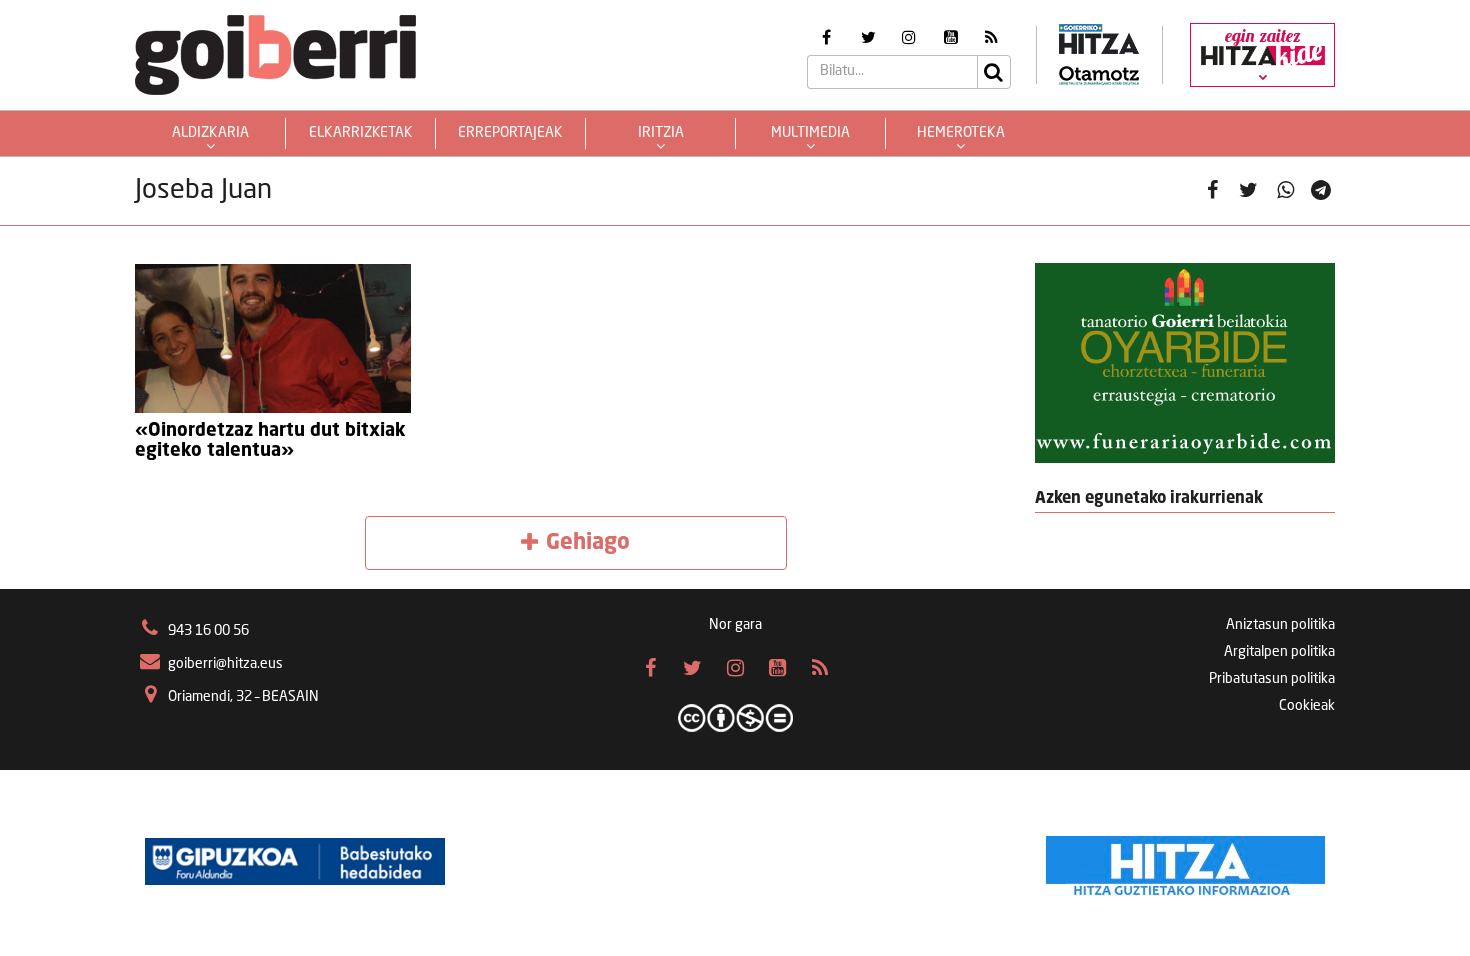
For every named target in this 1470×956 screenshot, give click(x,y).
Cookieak (1307, 706)
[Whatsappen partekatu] (1285, 191)
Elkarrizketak (361, 133)
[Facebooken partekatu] (1212, 191)
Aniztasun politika (1280, 625)
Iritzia (661, 133)
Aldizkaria (210, 133)
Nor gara (735, 625)
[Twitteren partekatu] (1248, 191)
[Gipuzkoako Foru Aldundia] (295, 861)
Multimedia (810, 133)
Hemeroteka (961, 133)
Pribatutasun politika (1272, 679)
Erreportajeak (510, 133)
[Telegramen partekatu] (1321, 191)
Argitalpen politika (1279, 652)
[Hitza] (1185, 861)
